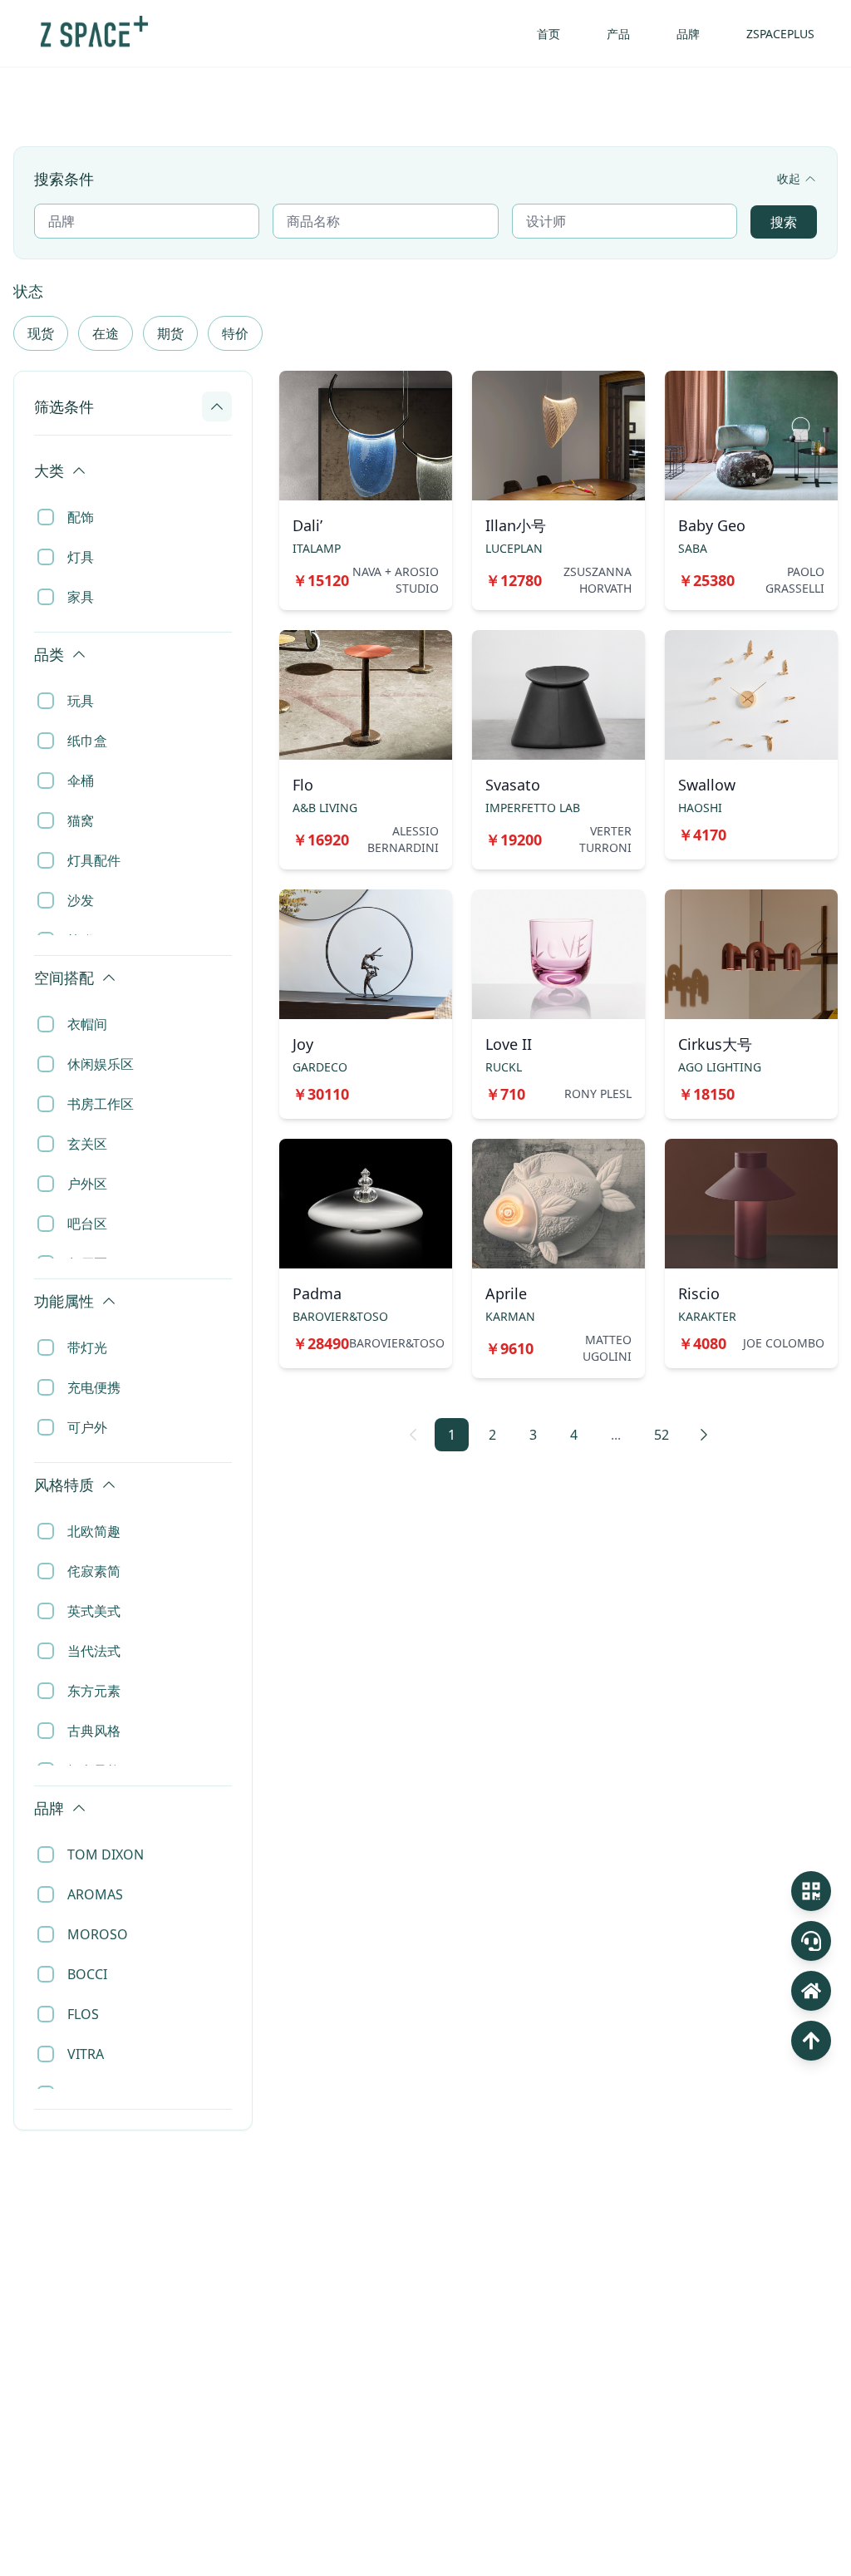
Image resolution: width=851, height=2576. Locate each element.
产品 (618, 34)
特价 (235, 333)
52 (662, 1435)
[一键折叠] (224, 452)
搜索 (784, 222)
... (616, 1435)
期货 (170, 333)
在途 (106, 333)
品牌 (688, 34)
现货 (41, 333)
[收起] (217, 406)
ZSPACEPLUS (780, 34)
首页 (548, 34)
